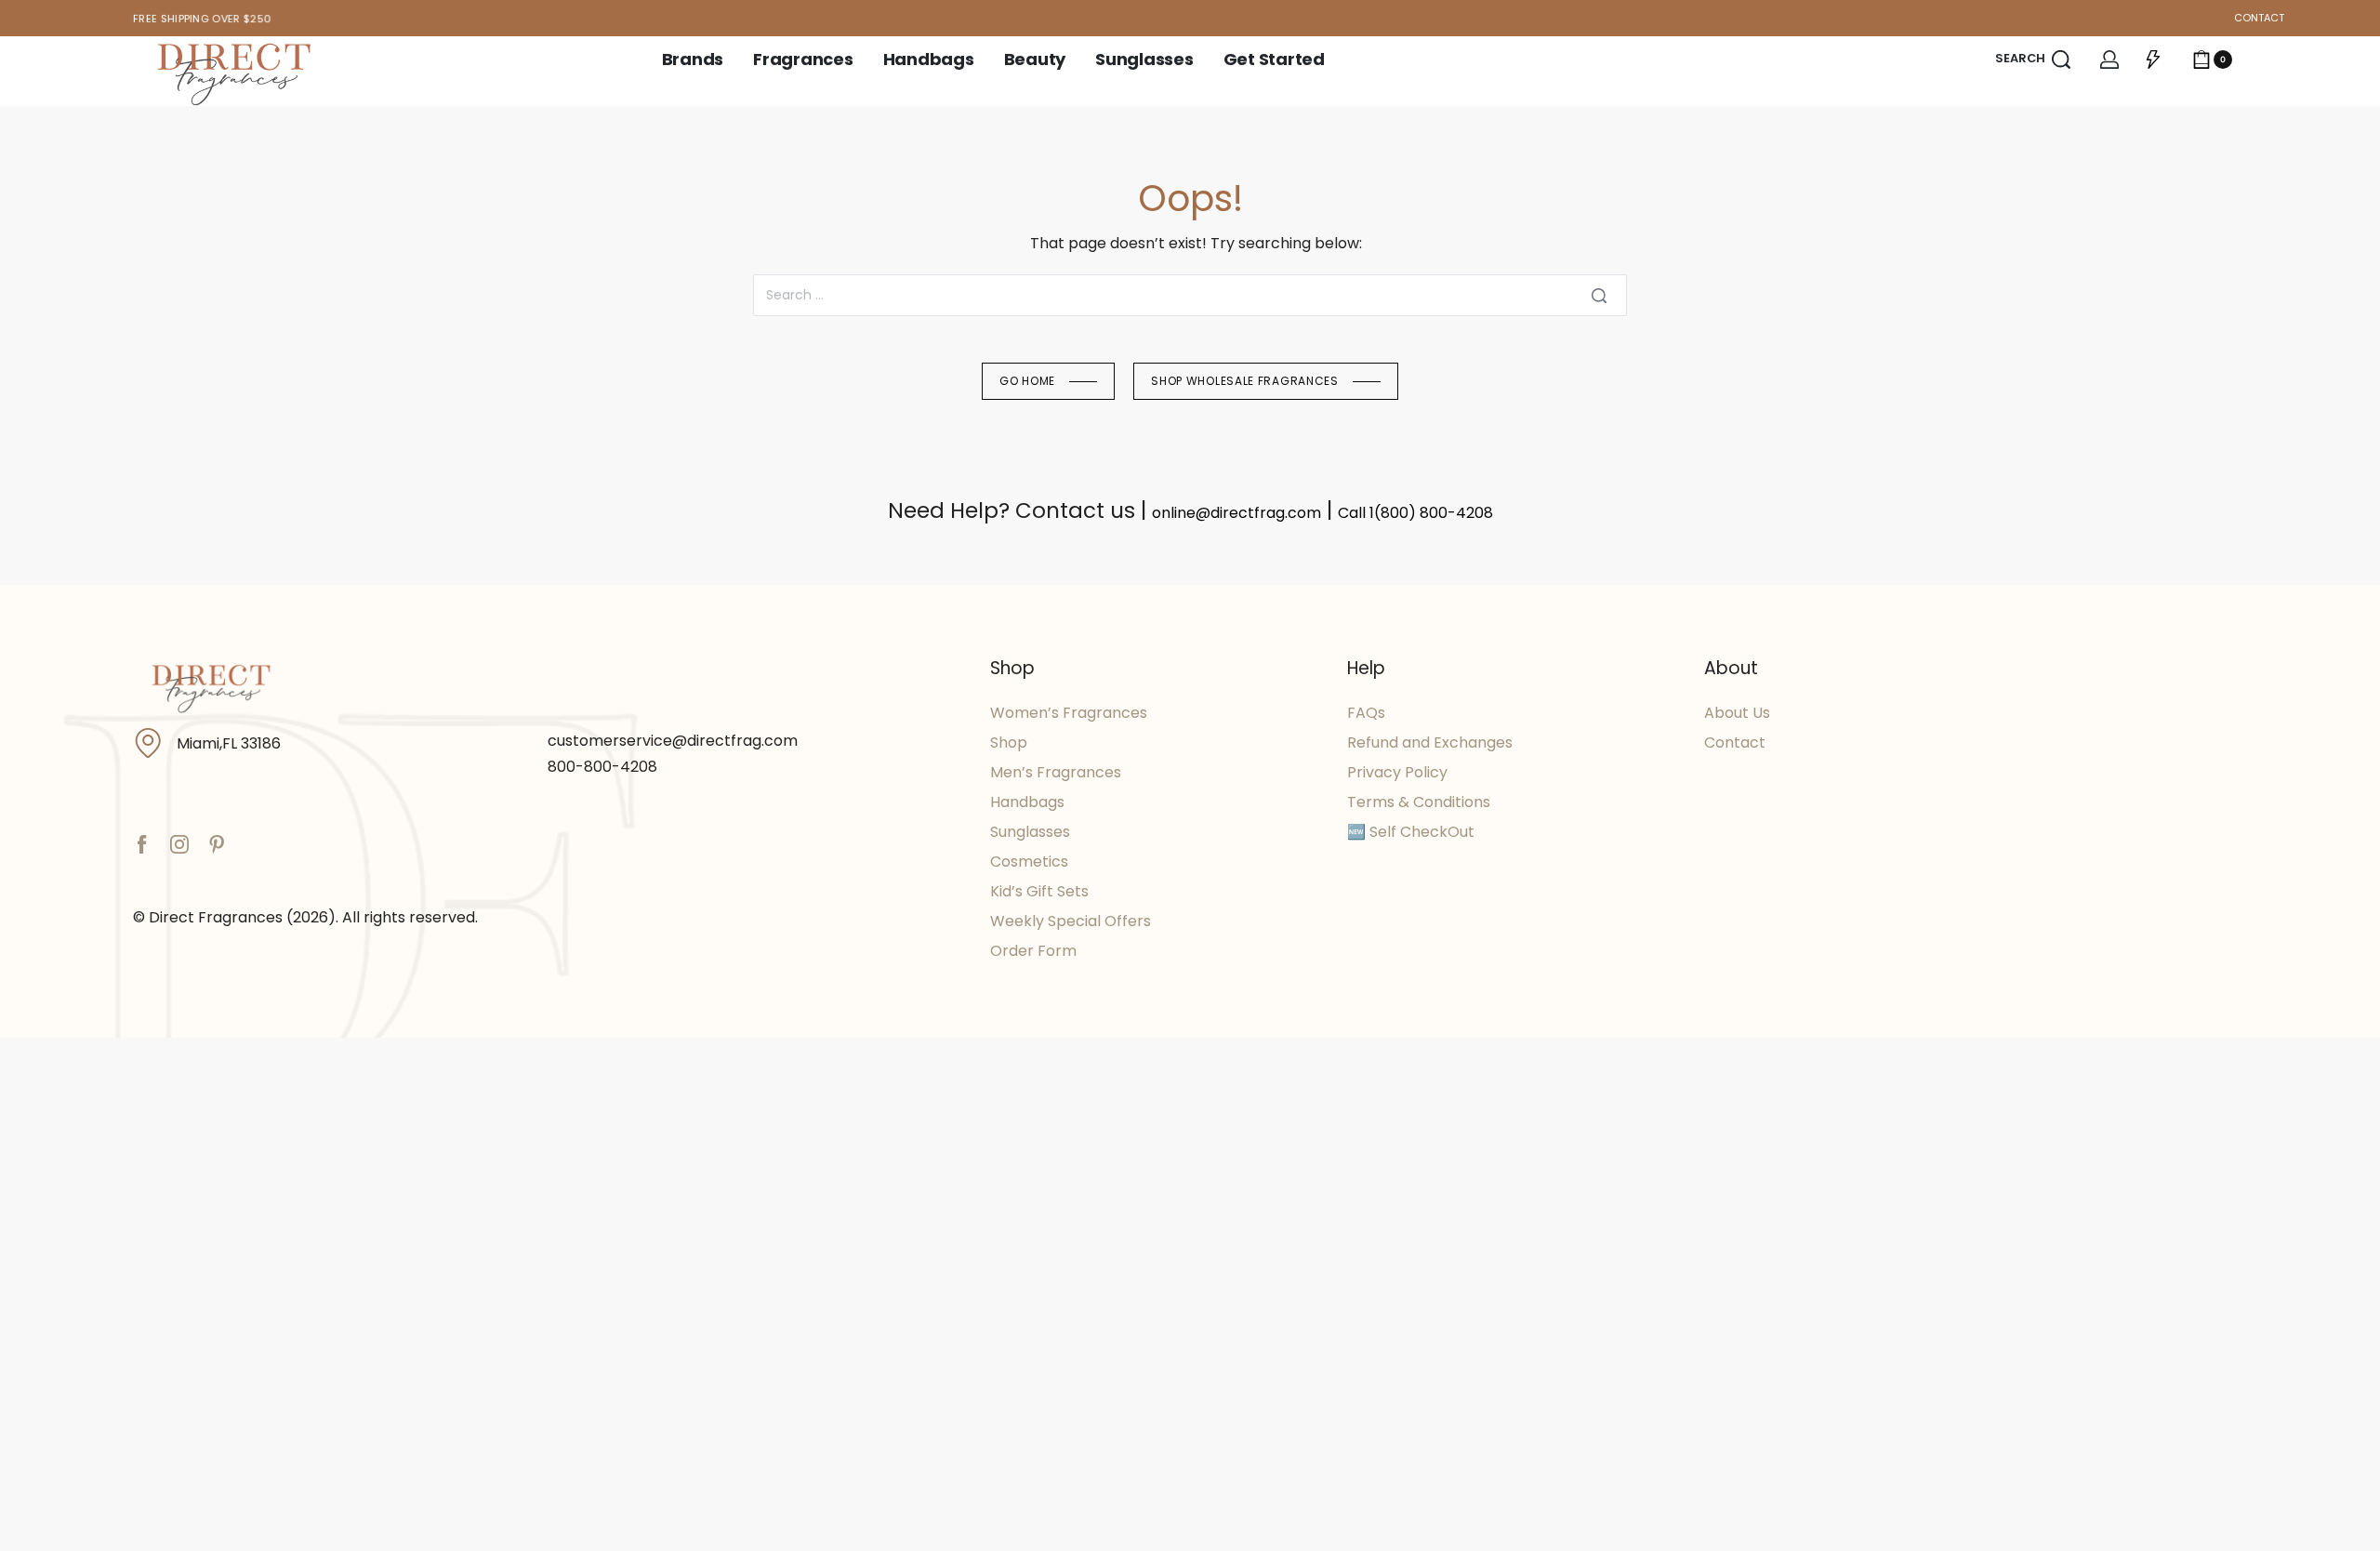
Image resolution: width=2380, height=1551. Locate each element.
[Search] (1599, 295)
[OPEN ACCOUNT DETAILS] (2109, 60)
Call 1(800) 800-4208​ (1415, 513)
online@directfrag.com (1236, 513)
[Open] (2153, 60)
